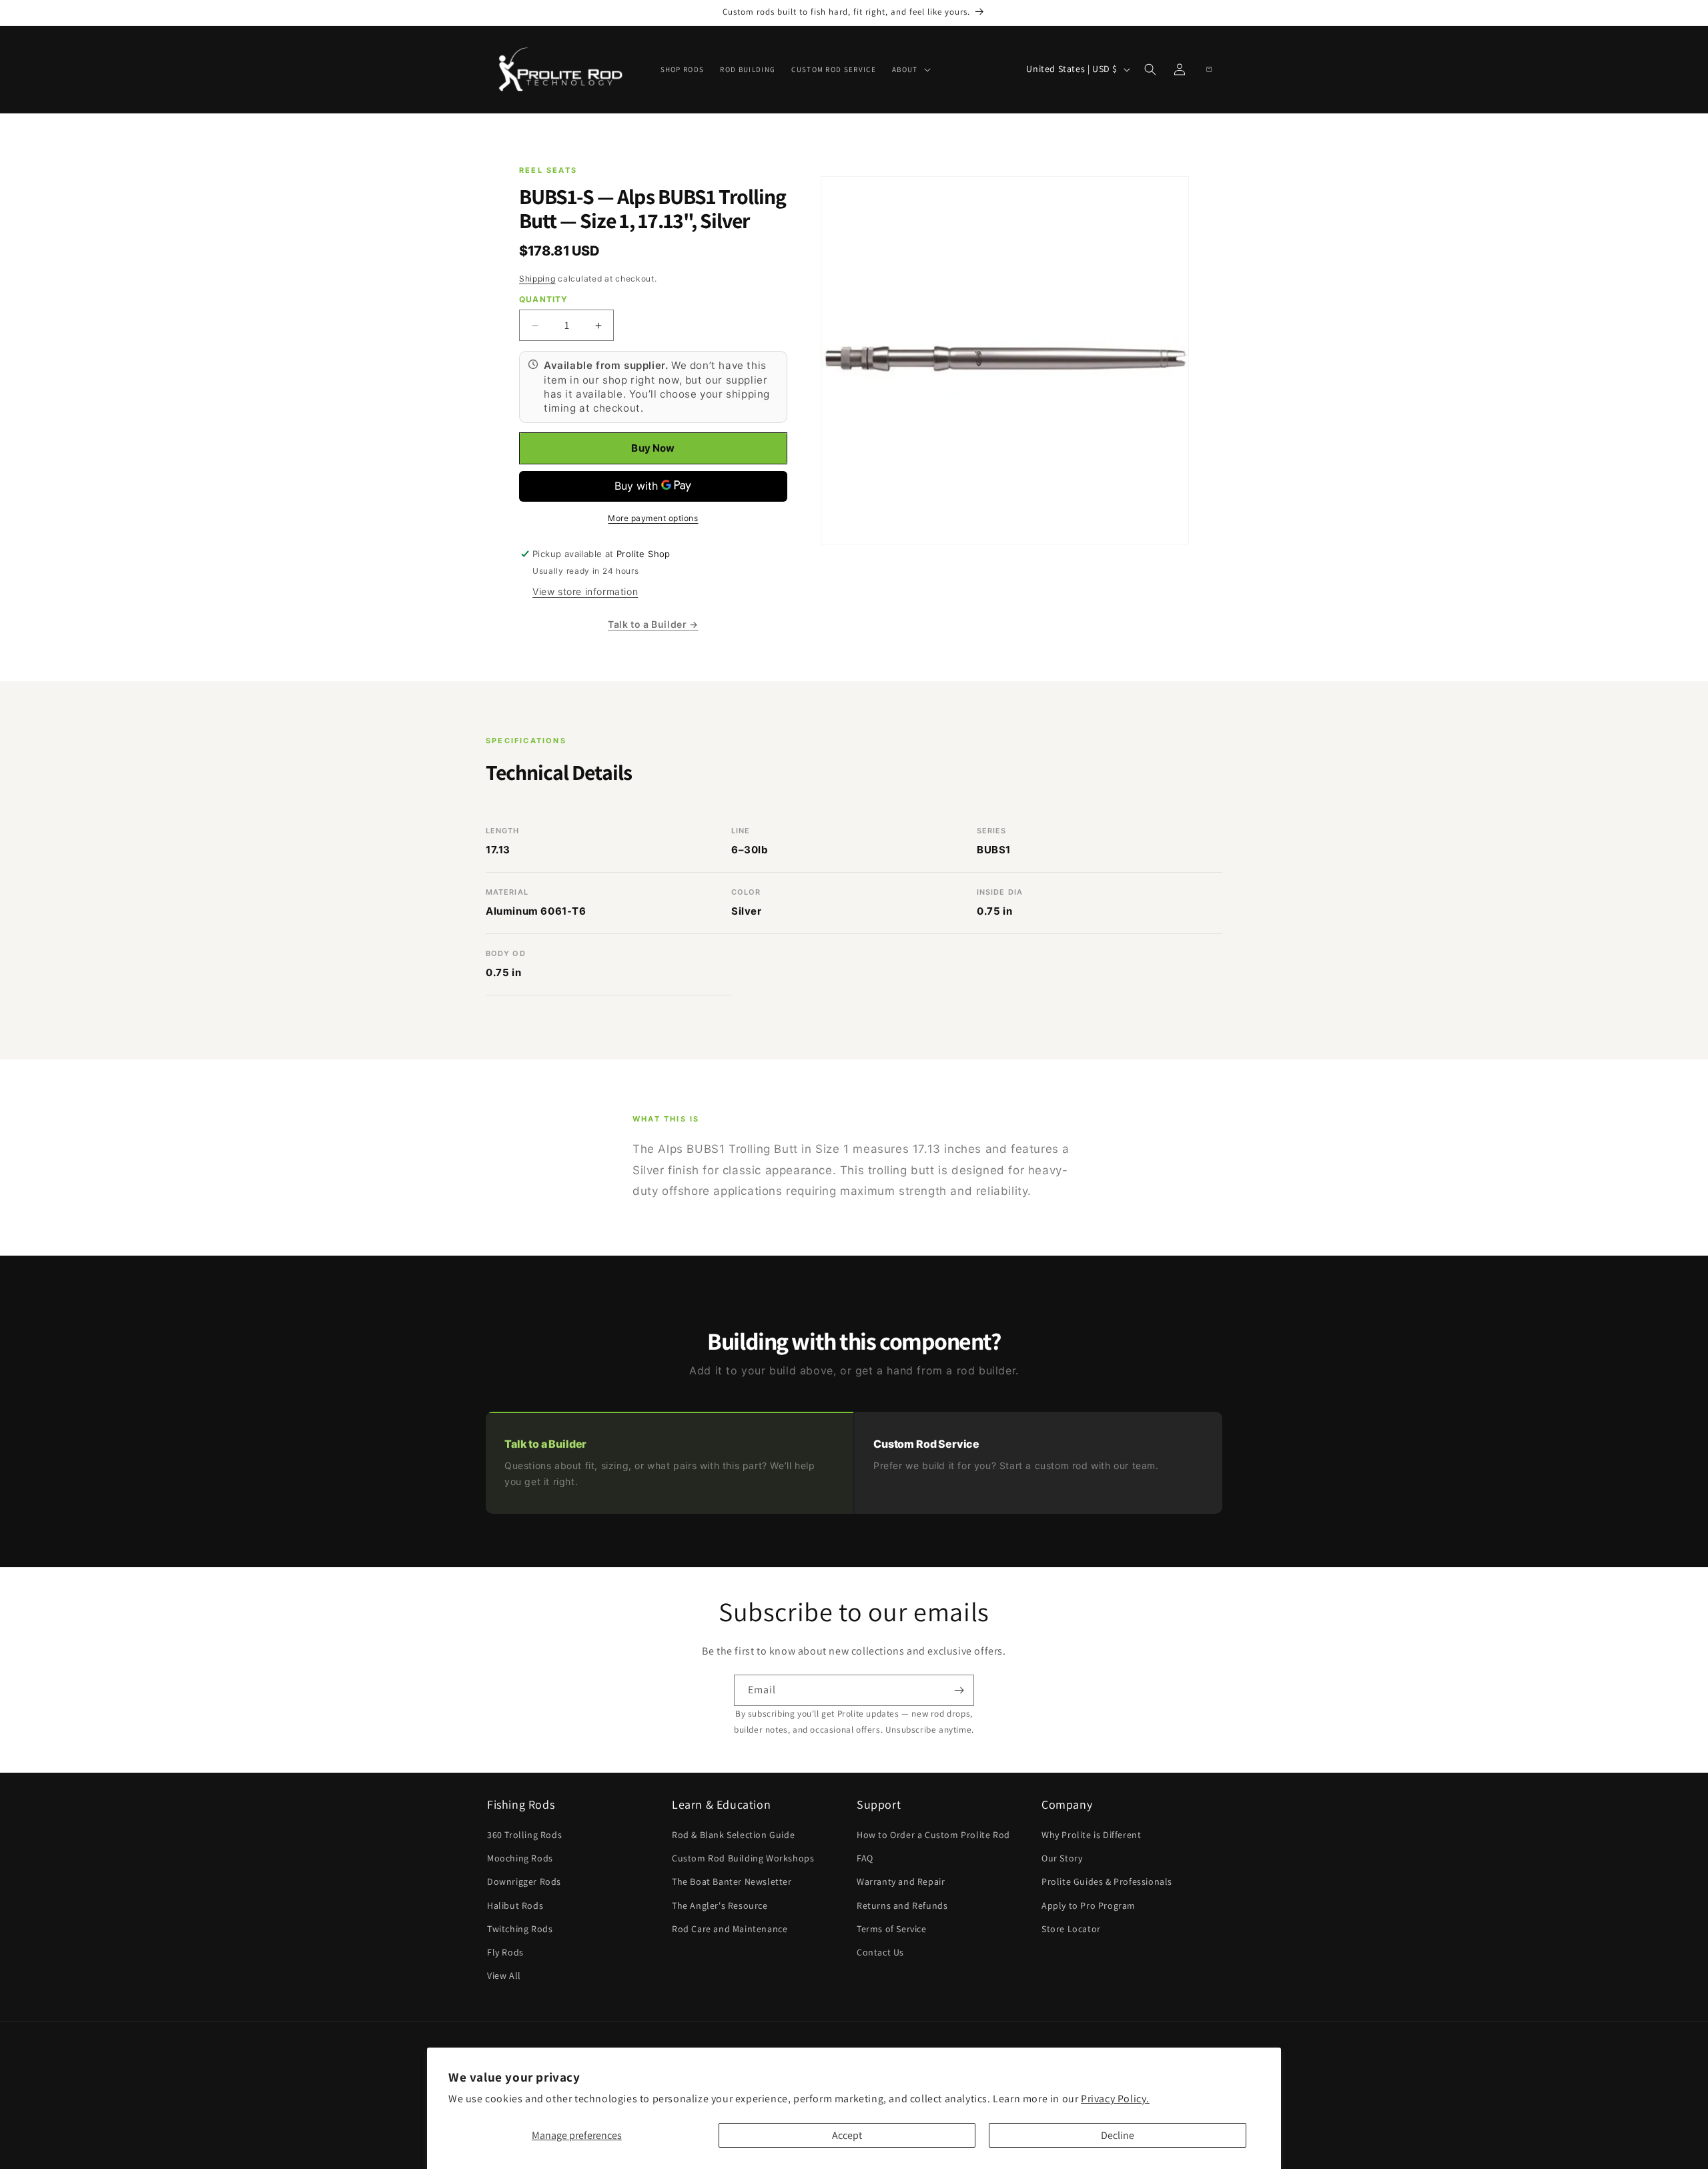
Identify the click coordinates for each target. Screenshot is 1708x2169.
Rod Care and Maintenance (730, 1929)
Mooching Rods (520, 1858)
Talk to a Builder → (653, 624)
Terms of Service (892, 1929)
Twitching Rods (520, 1929)
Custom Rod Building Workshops (743, 1858)
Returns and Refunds (902, 1905)
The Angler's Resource (720, 1905)
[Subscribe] (959, 1690)
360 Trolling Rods (524, 1835)
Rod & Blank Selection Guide (733, 1835)
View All (504, 1976)
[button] (910, 69)
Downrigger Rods (524, 1881)
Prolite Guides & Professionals (1107, 1881)
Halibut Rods (515, 1905)
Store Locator (1071, 1929)
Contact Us (880, 1952)
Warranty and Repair (901, 1881)
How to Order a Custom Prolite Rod (933, 1835)
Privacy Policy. (1115, 2099)
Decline (1118, 2135)
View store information (585, 591)
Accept (847, 2135)
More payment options (653, 518)
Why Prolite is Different (1091, 1835)
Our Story (1062, 1858)
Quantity (544, 299)
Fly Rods (505, 1952)
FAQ (865, 1858)
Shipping (537, 279)
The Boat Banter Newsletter (732, 1881)
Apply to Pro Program (1089, 1905)
